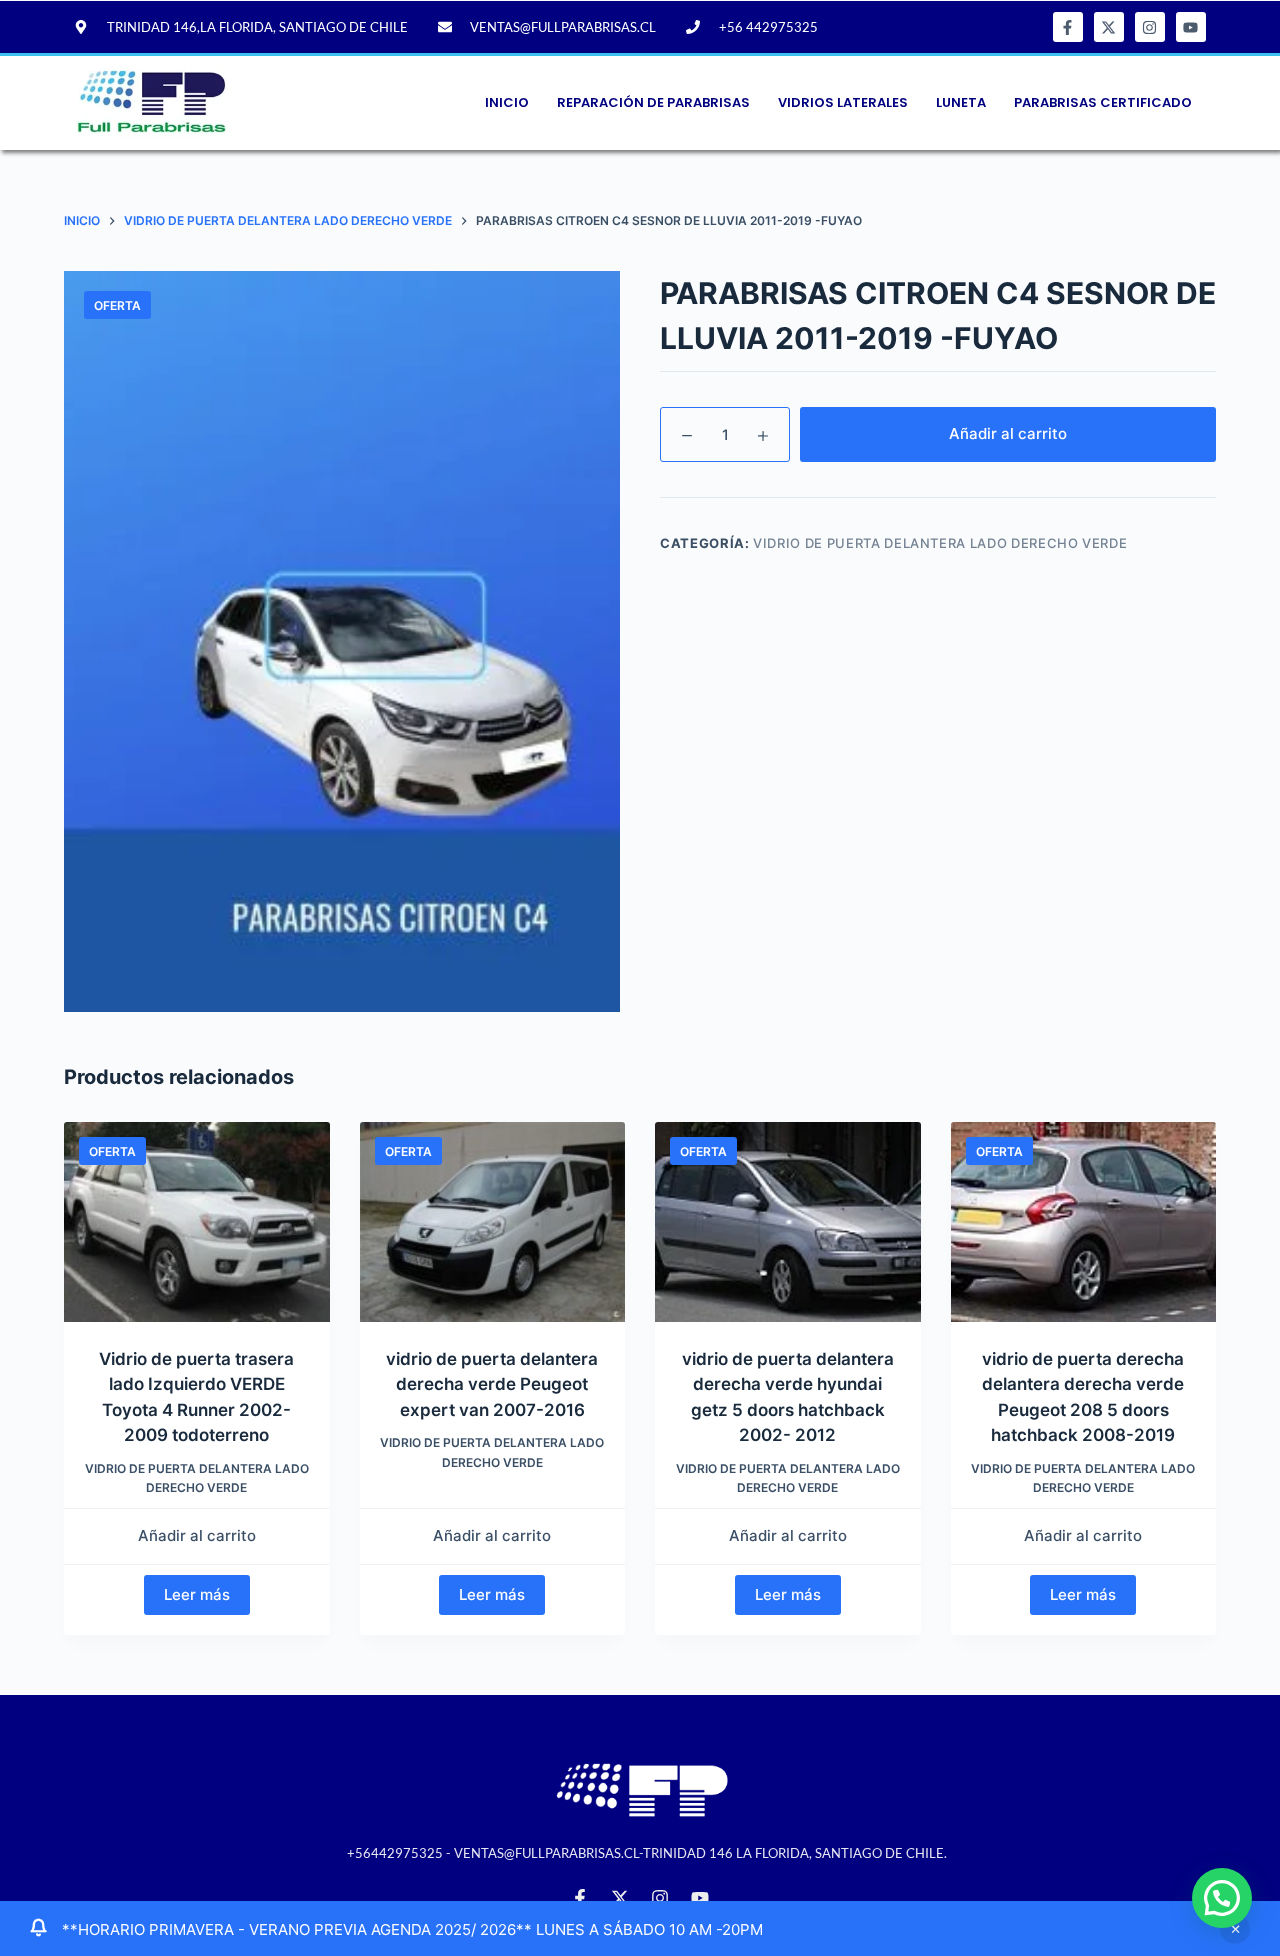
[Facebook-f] (1068, 27)
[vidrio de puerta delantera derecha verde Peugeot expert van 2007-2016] (493, 1221)
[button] (1222, 1898)
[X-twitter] (1109, 27)
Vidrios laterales (843, 102)
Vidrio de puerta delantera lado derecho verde (940, 543)
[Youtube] (1191, 27)
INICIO (507, 102)
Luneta (961, 102)
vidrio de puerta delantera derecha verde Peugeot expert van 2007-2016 (492, 1384)
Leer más (197, 1594)
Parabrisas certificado (1103, 102)
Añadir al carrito (1008, 433)
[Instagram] (1150, 27)
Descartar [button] (1235, 1929)
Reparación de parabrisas (653, 102)
